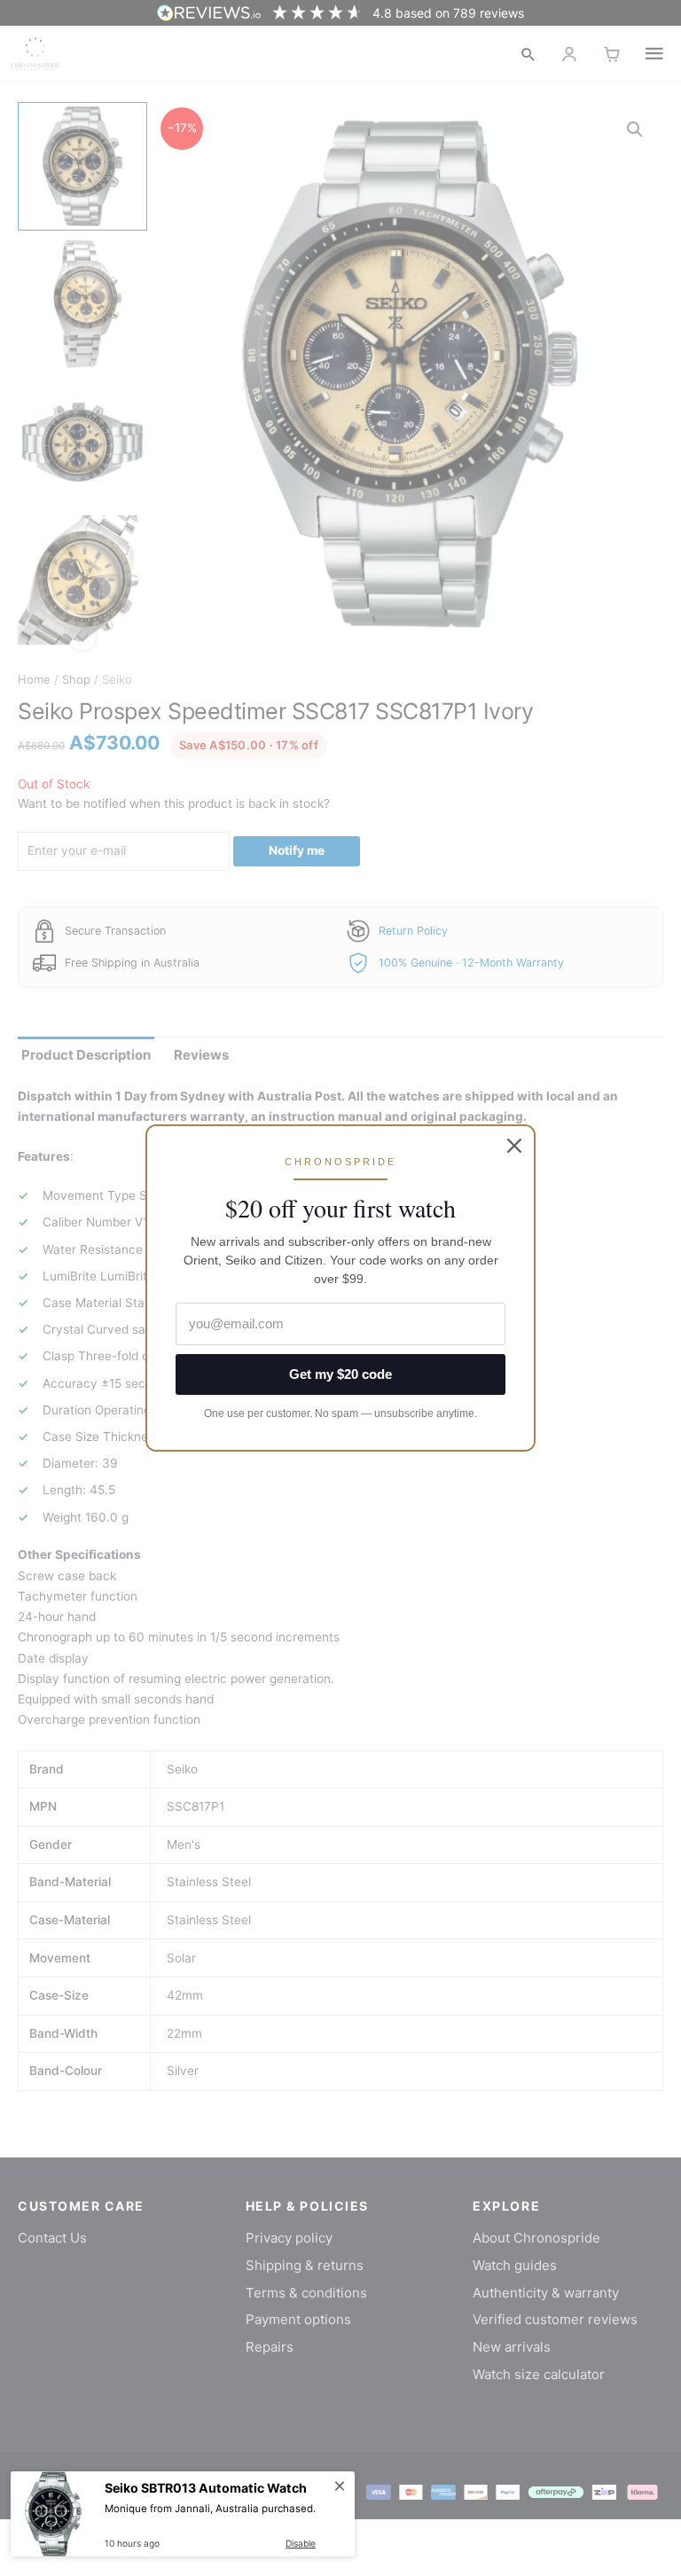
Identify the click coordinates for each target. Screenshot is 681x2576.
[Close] (514, 1146)
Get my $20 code (340, 1374)
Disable (301, 2543)
